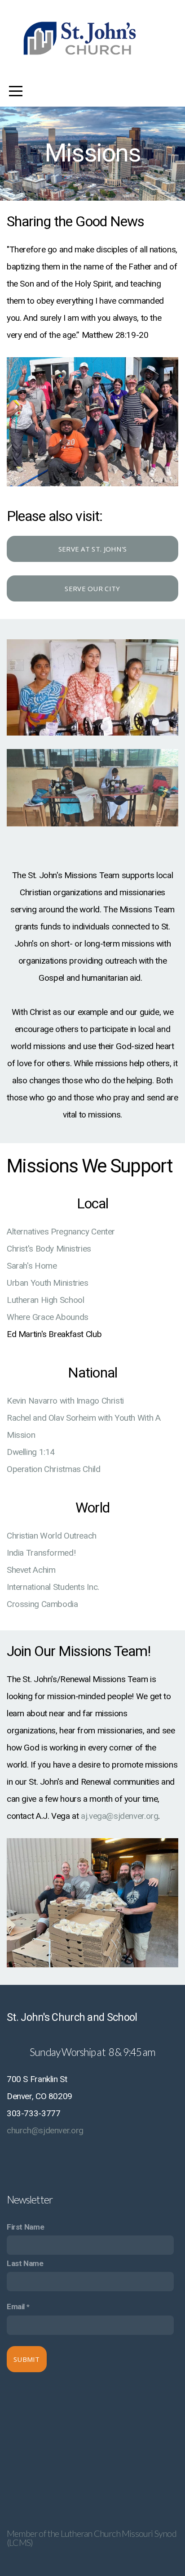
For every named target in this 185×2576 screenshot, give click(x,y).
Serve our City (92, 588)
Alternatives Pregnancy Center (61, 1232)
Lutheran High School (46, 1300)
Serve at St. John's (93, 549)
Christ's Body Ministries (50, 1249)
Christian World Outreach (53, 1536)
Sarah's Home (32, 1266)
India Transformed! (42, 1553)
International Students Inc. (53, 1587)
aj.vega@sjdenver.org (119, 1816)
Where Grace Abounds (48, 1317)
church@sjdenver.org (45, 2130)
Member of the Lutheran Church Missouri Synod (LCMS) (92, 2538)
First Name (25, 2227)
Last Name (25, 2263)
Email (16, 2307)
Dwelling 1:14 (32, 1452)
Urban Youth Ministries (48, 1283)
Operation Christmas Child (54, 1469)
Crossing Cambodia (42, 1604)
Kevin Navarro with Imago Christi (66, 1401)
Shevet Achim (31, 1570)
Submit (27, 2359)
